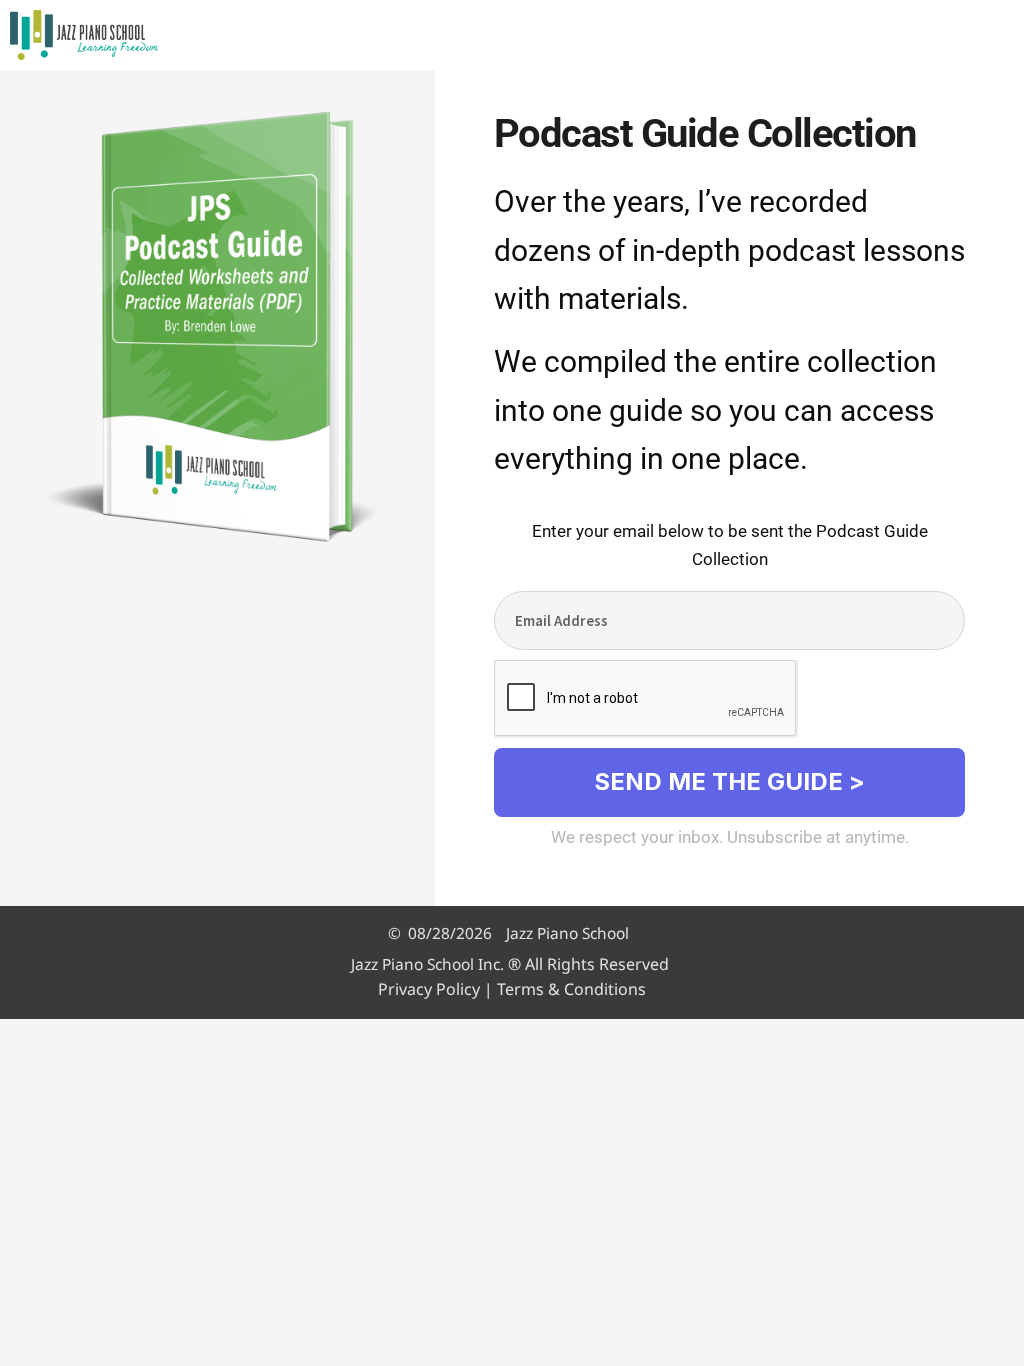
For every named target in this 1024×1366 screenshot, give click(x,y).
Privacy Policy (429, 989)
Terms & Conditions (571, 989)
